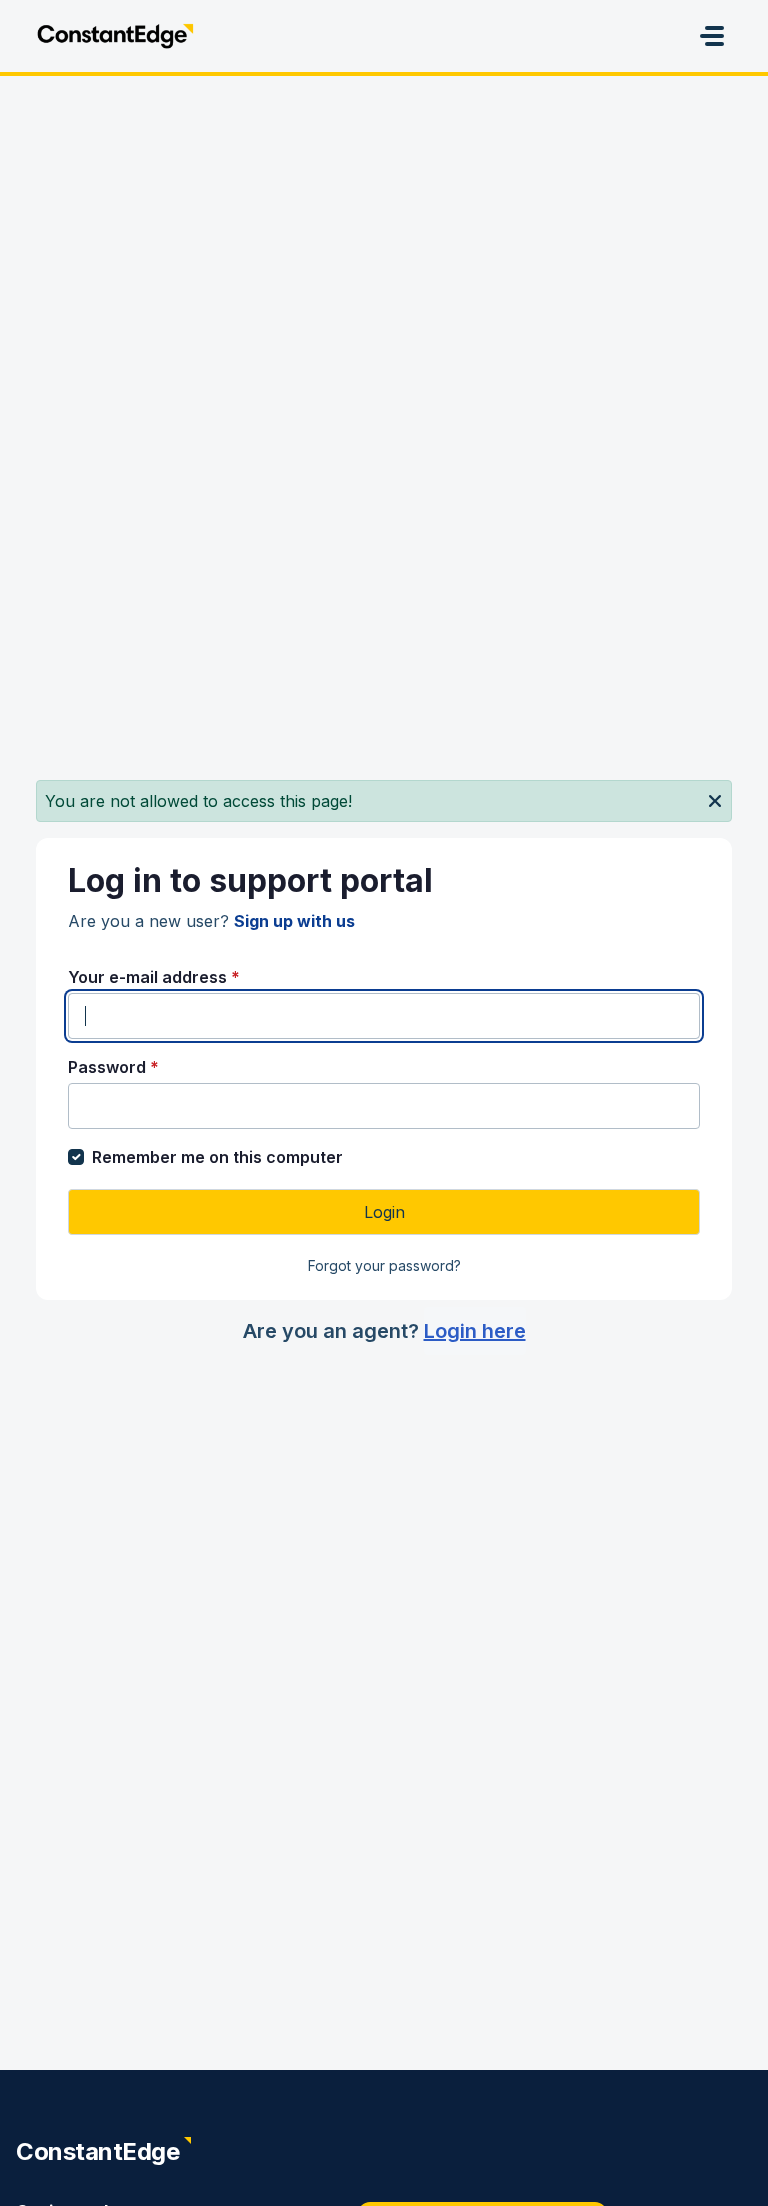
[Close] (715, 799)
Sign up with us (294, 921)
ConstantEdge (97, 2151)
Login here (475, 1331)
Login (384, 1212)
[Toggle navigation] (712, 36)
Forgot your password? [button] (384, 1265)
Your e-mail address (154, 977)
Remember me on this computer (217, 1157)
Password (113, 1067)
